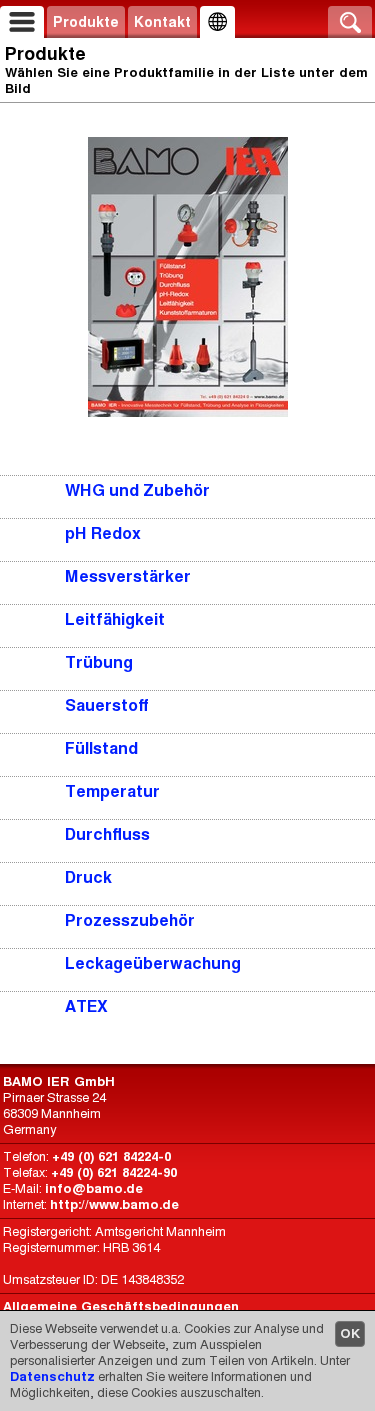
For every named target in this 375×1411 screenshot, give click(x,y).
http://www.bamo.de (114, 1204)
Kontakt (162, 22)
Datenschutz (52, 1376)
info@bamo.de (94, 1188)
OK (350, 1333)
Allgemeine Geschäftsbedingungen (121, 1306)
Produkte (86, 22)
